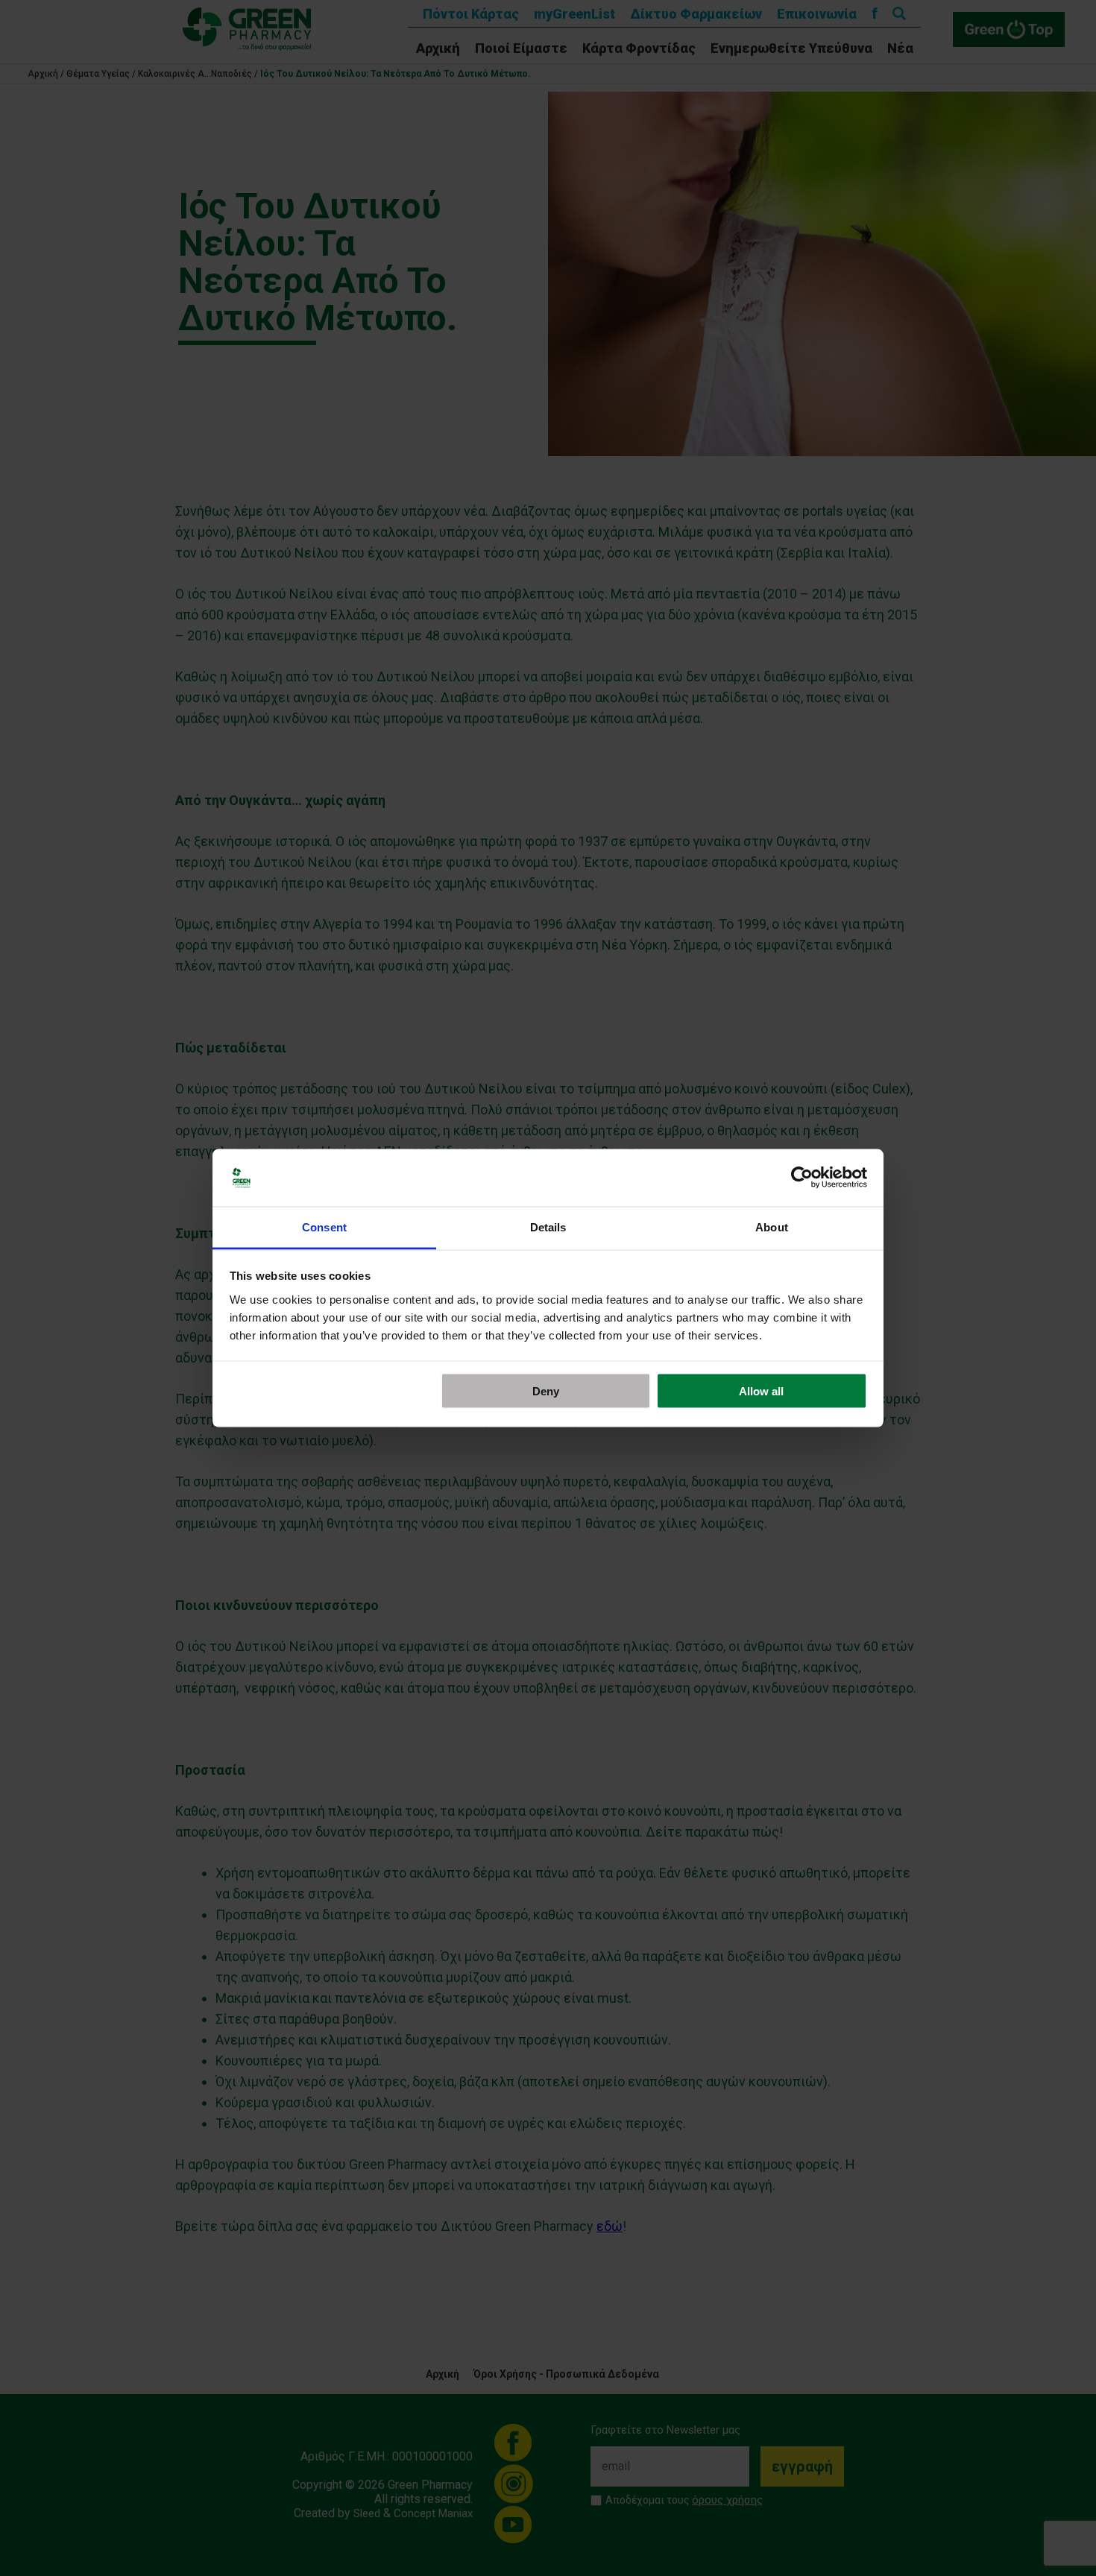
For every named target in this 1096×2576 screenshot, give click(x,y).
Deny (546, 1391)
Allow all (761, 1391)
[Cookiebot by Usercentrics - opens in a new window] (802, 1178)
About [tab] (772, 1227)
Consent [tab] (324, 1227)
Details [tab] (548, 1227)
